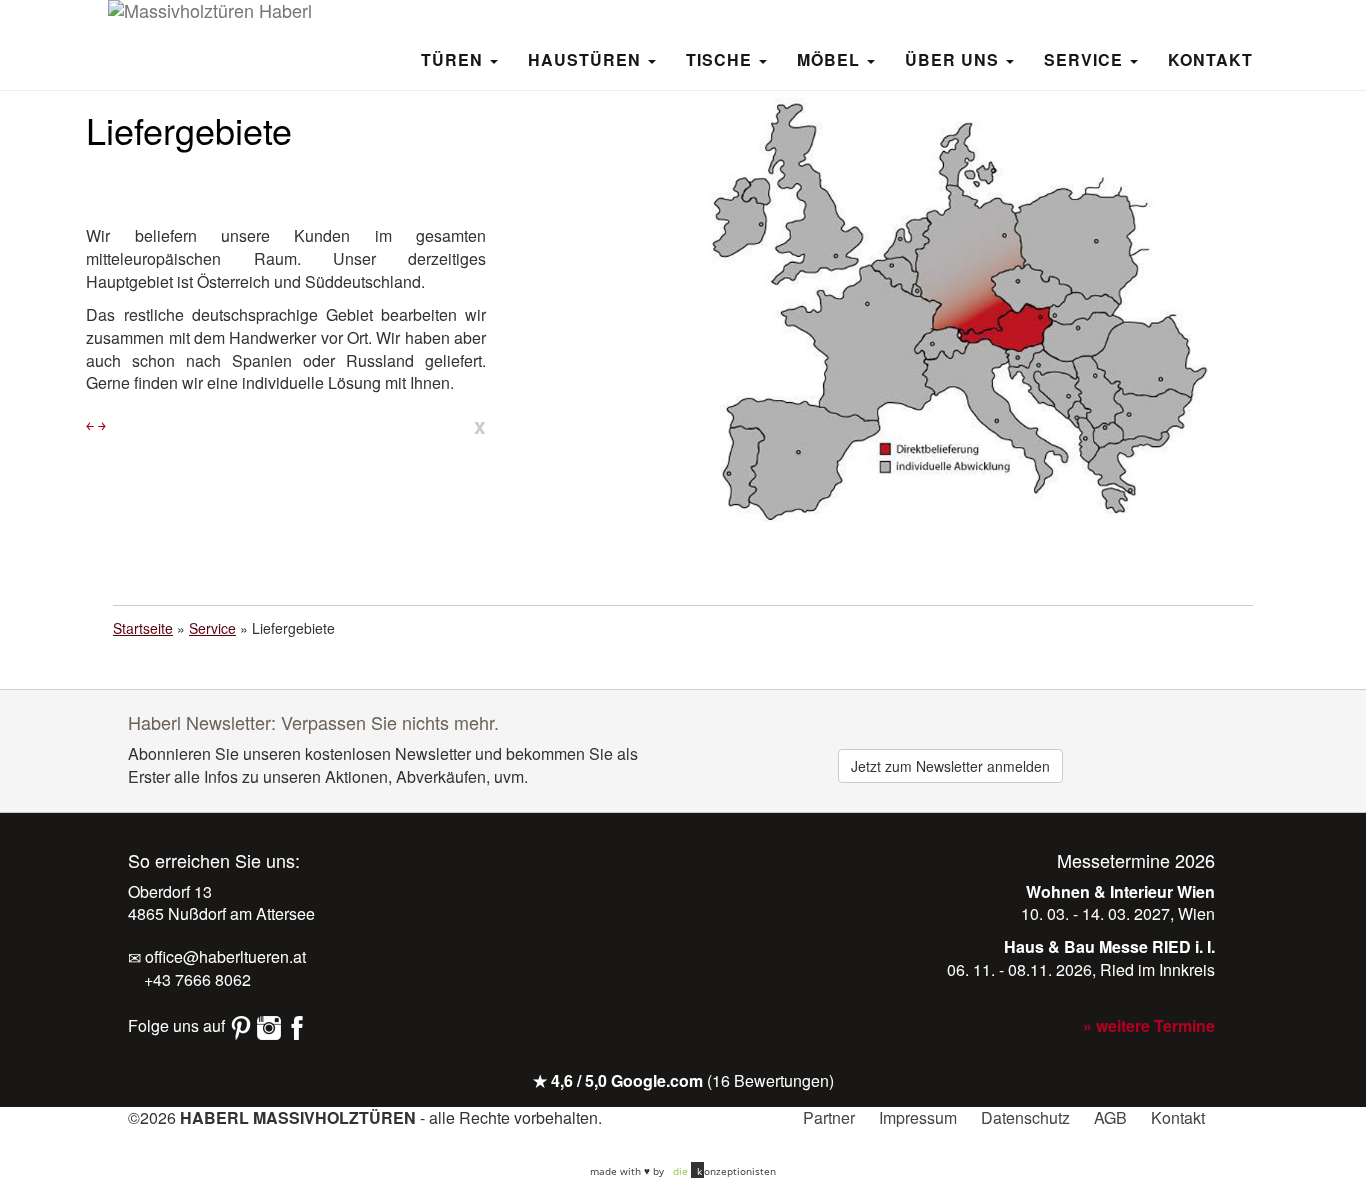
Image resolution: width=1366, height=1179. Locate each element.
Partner (829, 1117)
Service (1086, 59)
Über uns (954, 59)
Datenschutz (1025, 1117)
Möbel (831, 59)
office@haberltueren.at (223, 956)
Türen (454, 59)
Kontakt (1210, 59)
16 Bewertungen (770, 1080)
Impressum (918, 1117)
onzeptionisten (724, 1171)
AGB (1110, 1117)
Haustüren (587, 59)
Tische (721, 59)
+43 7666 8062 (195, 979)
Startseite (143, 628)
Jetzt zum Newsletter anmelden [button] (950, 766)
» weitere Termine (1149, 1025)
